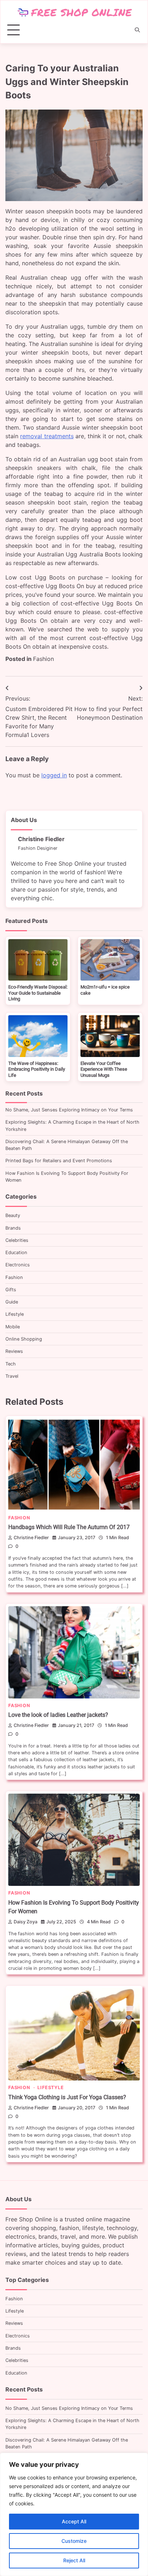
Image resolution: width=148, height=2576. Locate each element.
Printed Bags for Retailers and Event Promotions (59, 1161)
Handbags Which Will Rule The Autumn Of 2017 (69, 1527)
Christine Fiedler (31, 1538)
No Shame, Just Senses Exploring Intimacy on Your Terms (69, 1110)
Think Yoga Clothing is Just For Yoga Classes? (67, 2097)
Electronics (18, 1265)
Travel (12, 1376)
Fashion (43, 659)
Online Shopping (24, 1339)
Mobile (13, 1327)
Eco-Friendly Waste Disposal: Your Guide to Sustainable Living (38, 993)
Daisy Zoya (26, 1922)
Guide (12, 1302)
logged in (54, 775)
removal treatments (47, 436)
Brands (13, 1228)
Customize (74, 2541)
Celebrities (17, 1240)
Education (16, 1253)
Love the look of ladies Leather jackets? (58, 1715)
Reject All (74, 2560)
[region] (74, 2514)
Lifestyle (15, 1314)
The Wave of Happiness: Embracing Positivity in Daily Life (37, 1069)
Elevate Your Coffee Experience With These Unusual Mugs (104, 1069)
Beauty (13, 1215)
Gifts (11, 1290)
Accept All (74, 2521)
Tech (11, 1364)
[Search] (137, 30)
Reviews (14, 1351)
